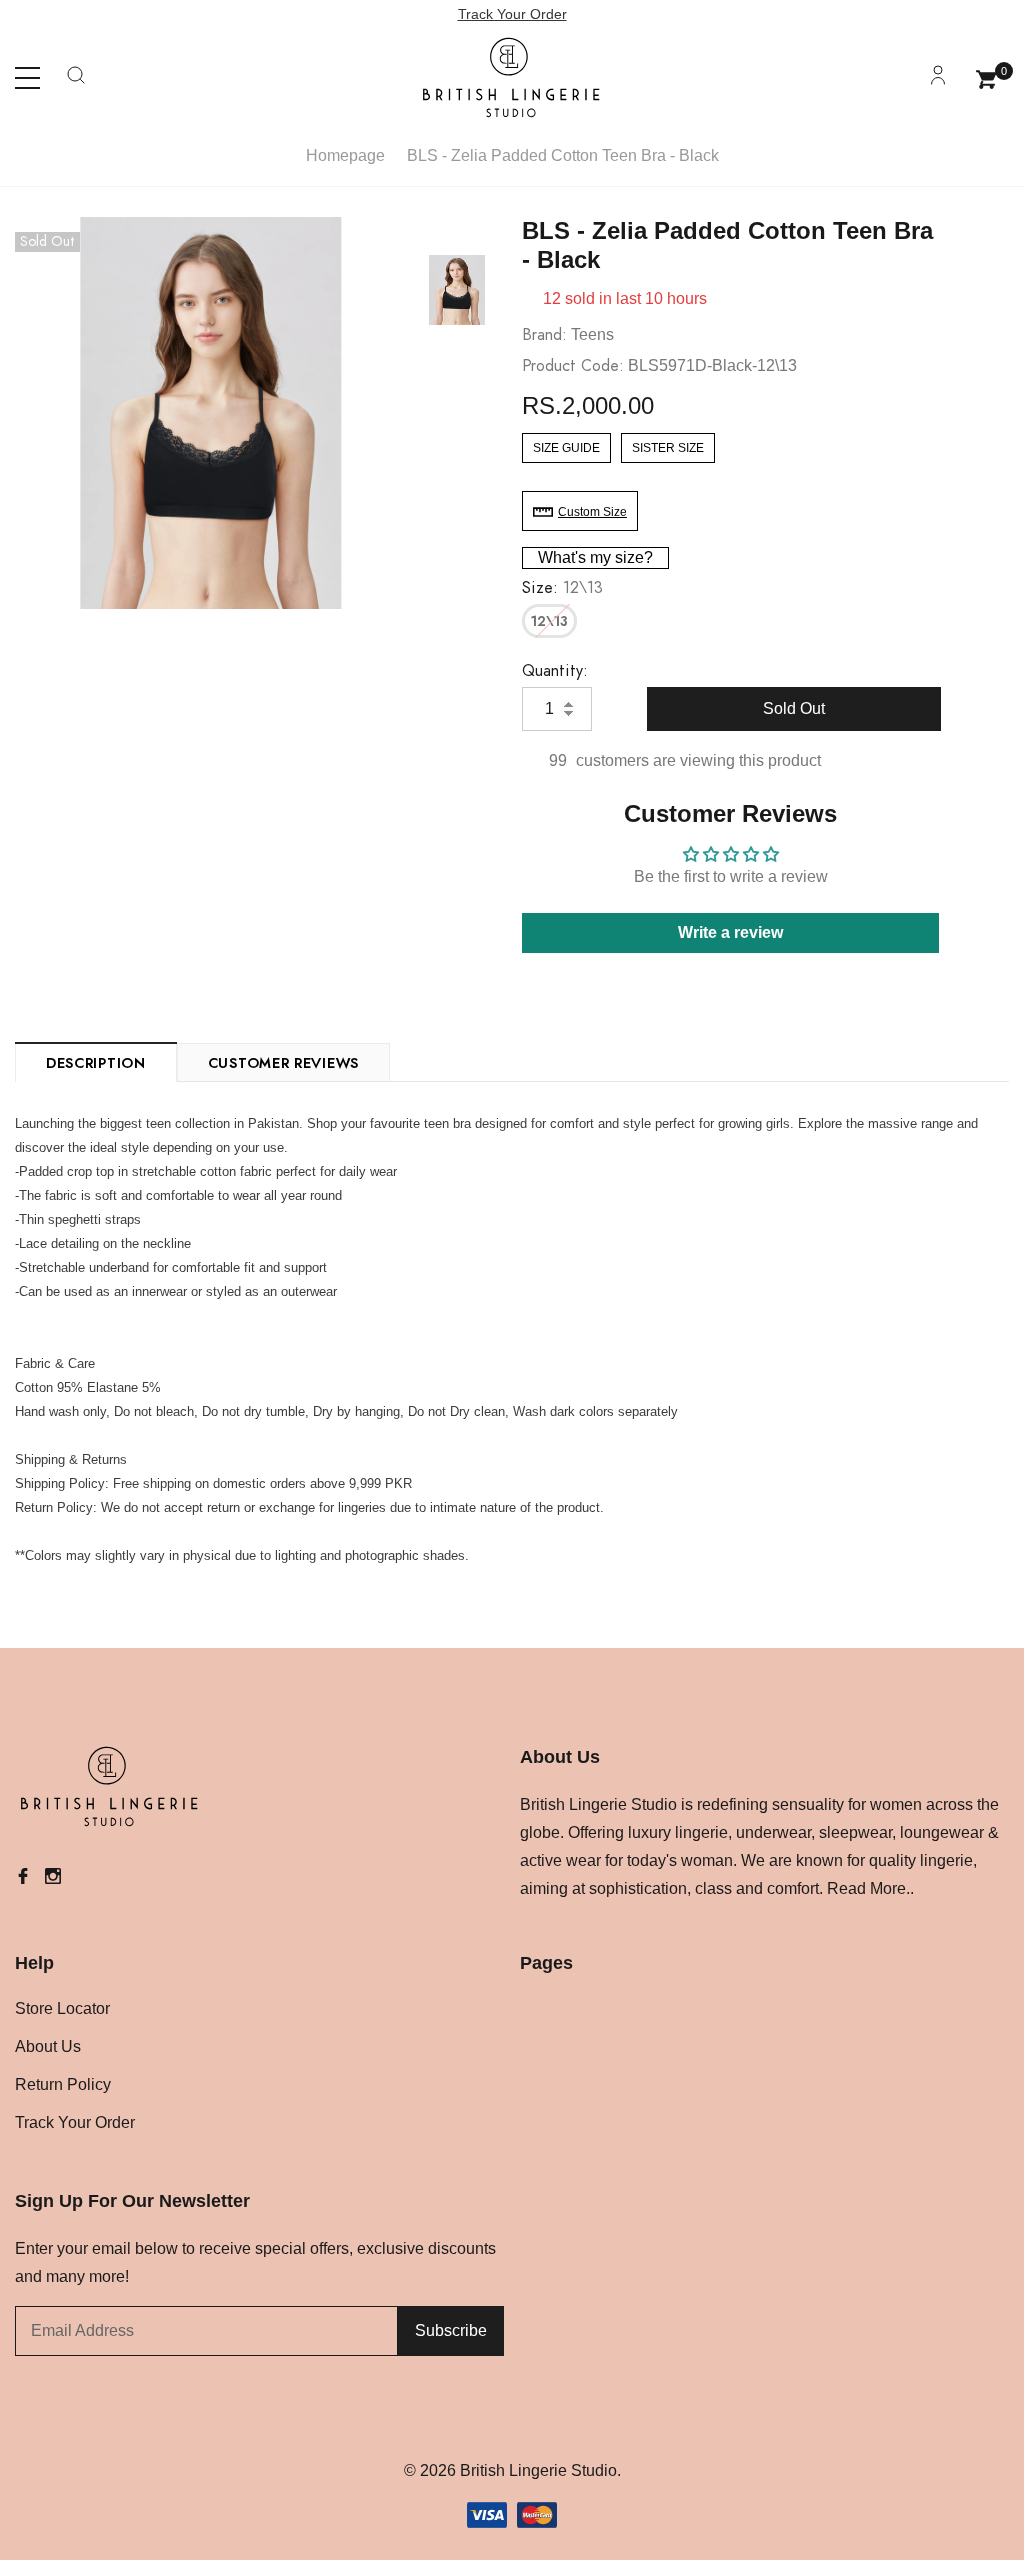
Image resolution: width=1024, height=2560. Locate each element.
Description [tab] (96, 1064)
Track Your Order (512, 14)
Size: (562, 588)
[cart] (986, 77)
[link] (457, 290)
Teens (592, 334)
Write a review (730, 932)
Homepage (345, 155)
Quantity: (555, 671)
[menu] (27, 78)
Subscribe (451, 2330)
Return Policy (63, 2084)
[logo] (512, 78)
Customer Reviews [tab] (283, 1064)
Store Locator (62, 2008)
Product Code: (573, 366)
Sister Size (668, 448)
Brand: (544, 335)
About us (48, 2046)
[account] (938, 83)
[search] (76, 83)
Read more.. (870, 1888)
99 (558, 760)
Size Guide (566, 448)
